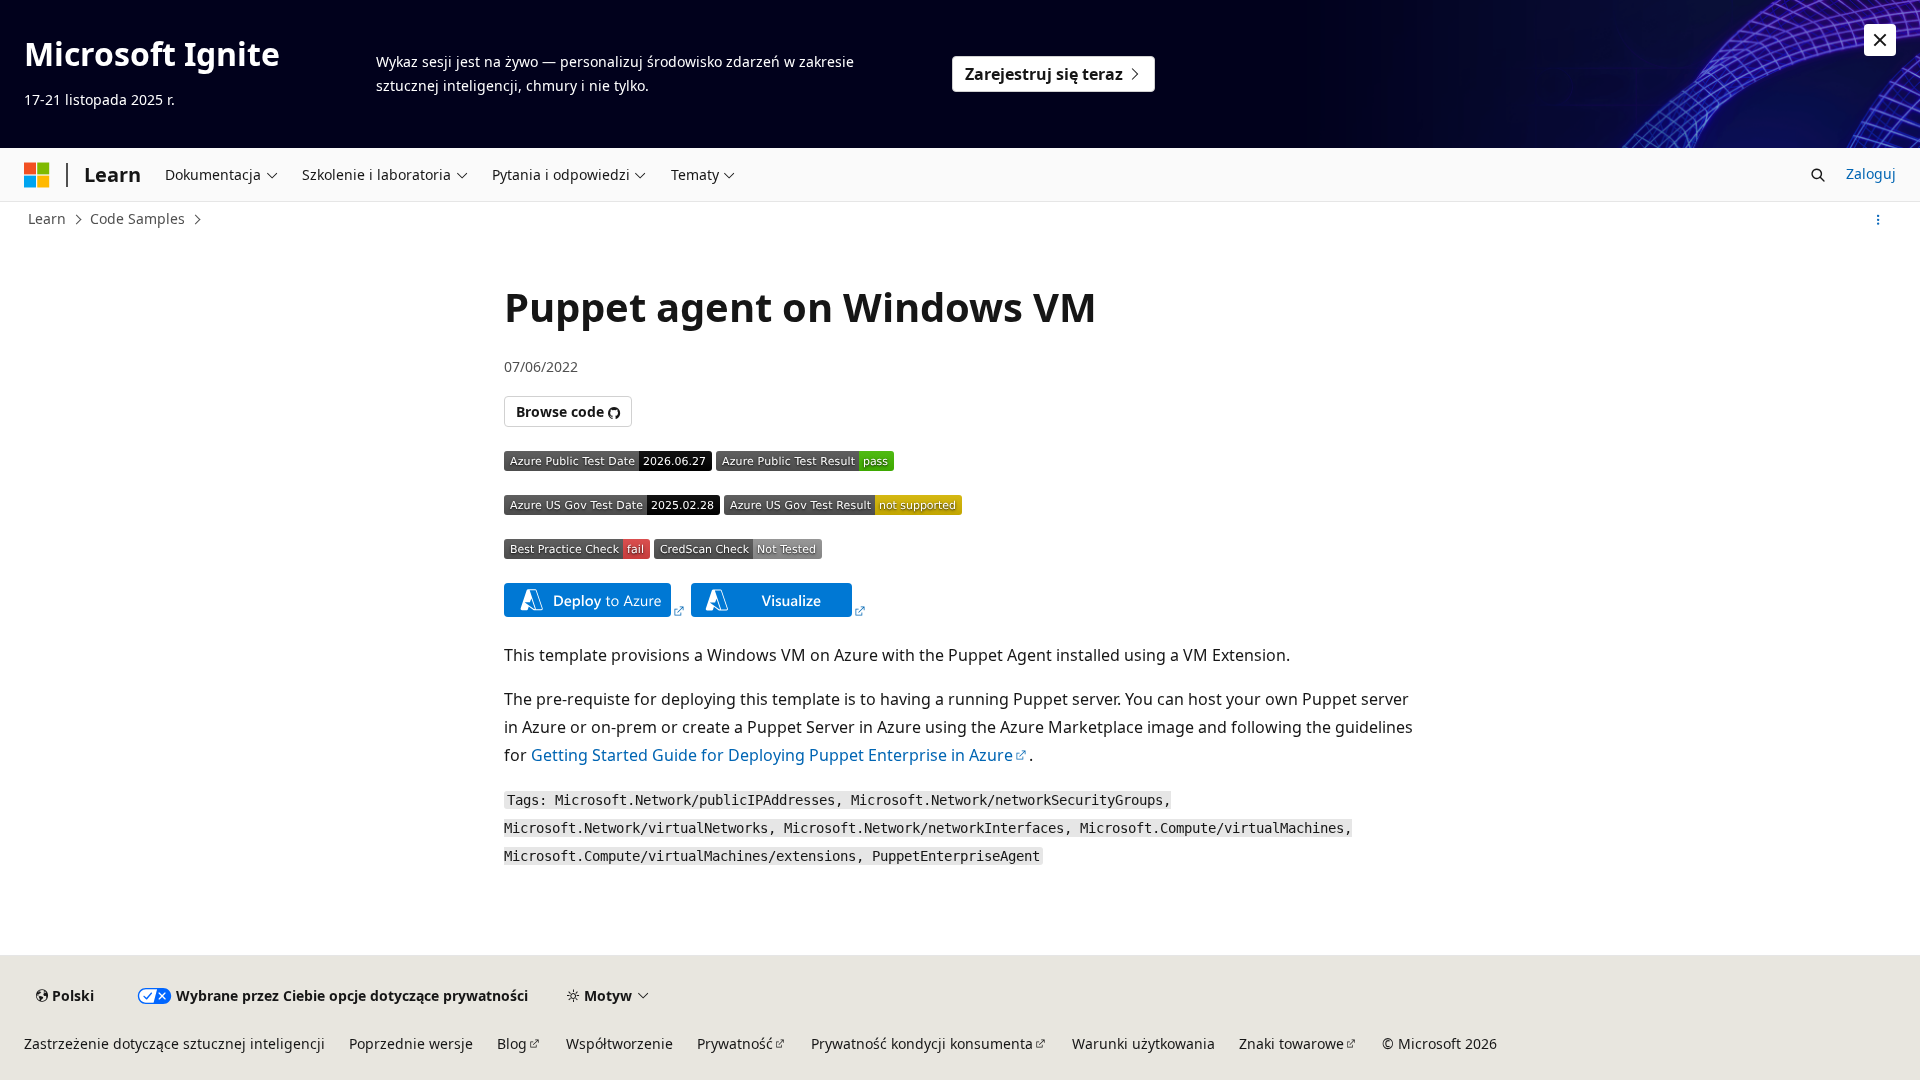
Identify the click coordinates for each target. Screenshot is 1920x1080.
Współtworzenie (619, 1043)
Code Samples (137, 218)
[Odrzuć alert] (1880, 40)
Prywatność (735, 1043)
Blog (512, 1043)
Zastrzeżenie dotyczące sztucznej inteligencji (174, 1043)
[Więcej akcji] (1878, 220)
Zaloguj (1871, 173)
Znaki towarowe (1291, 1043)
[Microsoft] (37, 175)
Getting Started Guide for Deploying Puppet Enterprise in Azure (772, 755)
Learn (47, 218)
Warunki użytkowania (1143, 1043)
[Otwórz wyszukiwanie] (1818, 175)
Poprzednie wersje (411, 1043)
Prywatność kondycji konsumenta (922, 1043)
